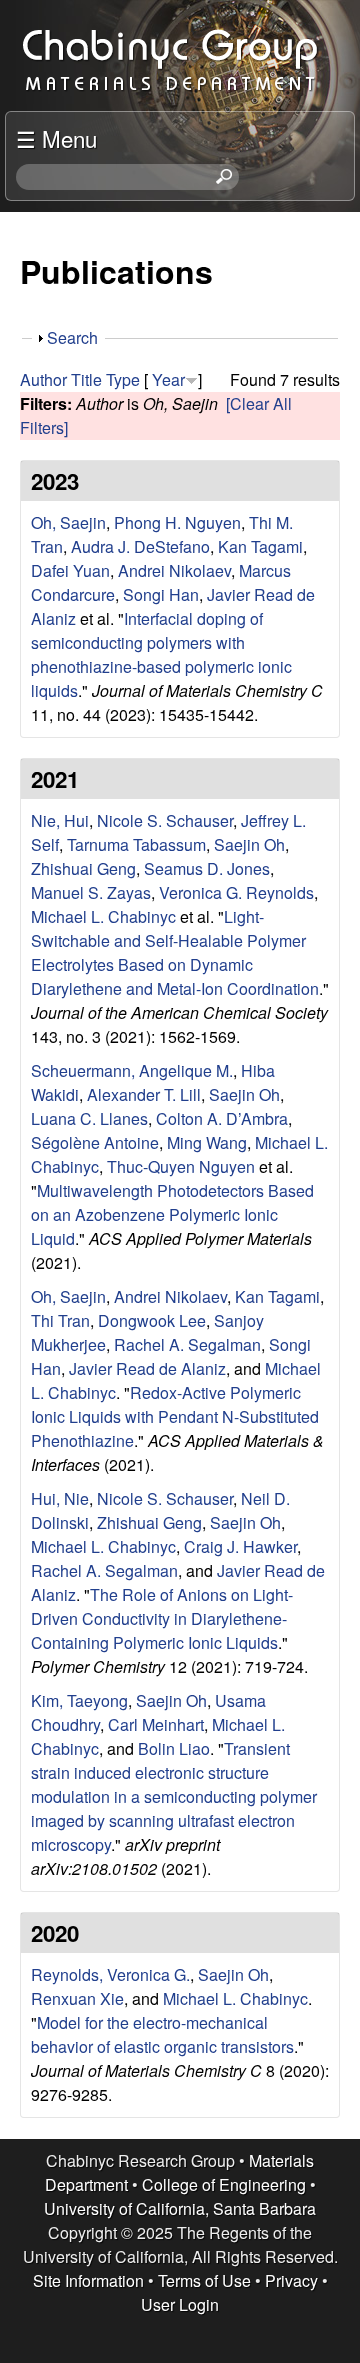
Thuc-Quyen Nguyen (181, 1166)
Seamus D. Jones (207, 868)
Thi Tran (60, 1320)
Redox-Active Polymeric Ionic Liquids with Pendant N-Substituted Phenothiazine (175, 1416)
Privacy (291, 2280)
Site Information (88, 2280)
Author (43, 379)
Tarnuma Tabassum (136, 844)
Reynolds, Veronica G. (110, 1974)
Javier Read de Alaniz (147, 1368)
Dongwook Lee (152, 1320)
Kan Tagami (260, 546)
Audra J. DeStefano (140, 546)
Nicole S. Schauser (165, 820)
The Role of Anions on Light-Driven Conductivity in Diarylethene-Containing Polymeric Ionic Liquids (162, 1618)
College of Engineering (224, 2184)
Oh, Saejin (68, 522)
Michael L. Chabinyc (103, 916)
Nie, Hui (60, 820)
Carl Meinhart (156, 1724)
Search (72, 337)
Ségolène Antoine (95, 1142)
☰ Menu (56, 138)
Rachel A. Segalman (187, 1344)
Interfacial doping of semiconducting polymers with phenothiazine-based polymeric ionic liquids (161, 654)
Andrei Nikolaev (174, 570)
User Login (180, 2304)
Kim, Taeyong (79, 1700)
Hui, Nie (60, 1498)
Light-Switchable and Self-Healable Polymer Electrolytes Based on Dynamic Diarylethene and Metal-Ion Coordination (175, 952)
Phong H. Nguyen (177, 522)
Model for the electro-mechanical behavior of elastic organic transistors (162, 2034)
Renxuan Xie (77, 1998)
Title (86, 379)
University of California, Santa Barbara (180, 2208)
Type (123, 379)
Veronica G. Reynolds (236, 892)
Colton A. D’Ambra (222, 1118)
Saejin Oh (249, 844)
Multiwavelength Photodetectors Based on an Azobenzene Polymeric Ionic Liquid (172, 1214)
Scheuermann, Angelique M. (132, 1070)
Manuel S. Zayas (91, 892)
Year (168, 379)
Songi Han (161, 594)
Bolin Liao (174, 1748)
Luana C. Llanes (89, 1118)
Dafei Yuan (70, 570)
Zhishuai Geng (83, 868)
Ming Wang (207, 1142)
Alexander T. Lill (144, 1094)
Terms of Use (204, 2280)
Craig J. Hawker (240, 1546)
